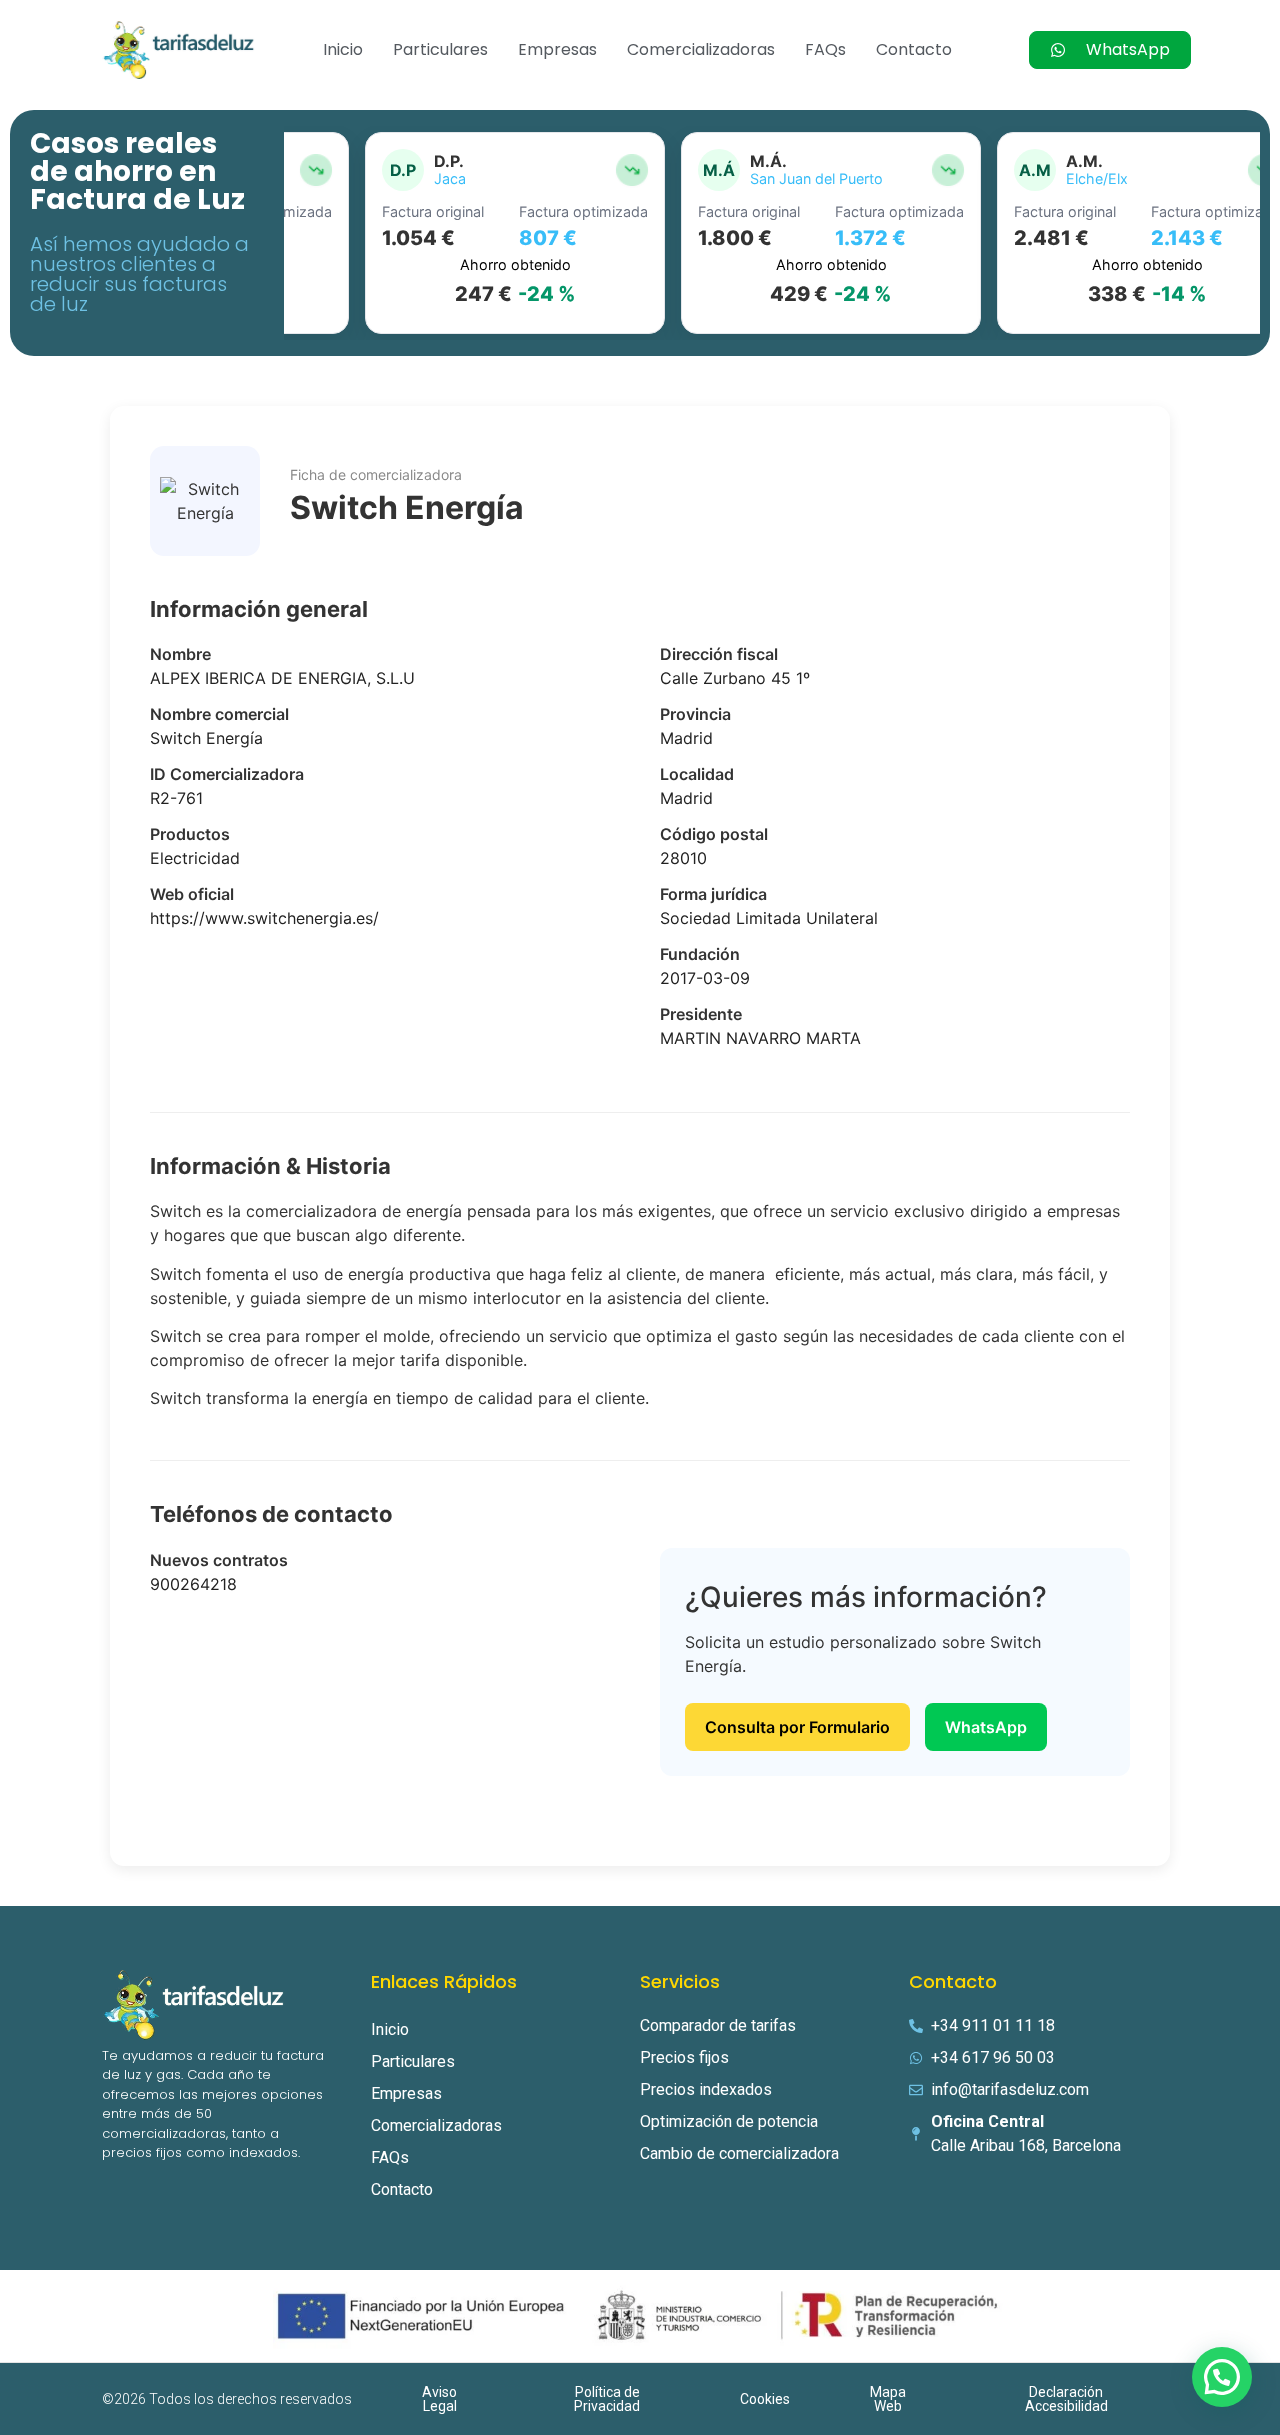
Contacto (914, 49)
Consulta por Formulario (797, 1727)
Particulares (440, 49)
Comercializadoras (701, 49)
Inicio (343, 49)
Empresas (557, 49)
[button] (1222, 2377)
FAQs (825, 49)
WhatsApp (986, 1727)
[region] (772, 233)
